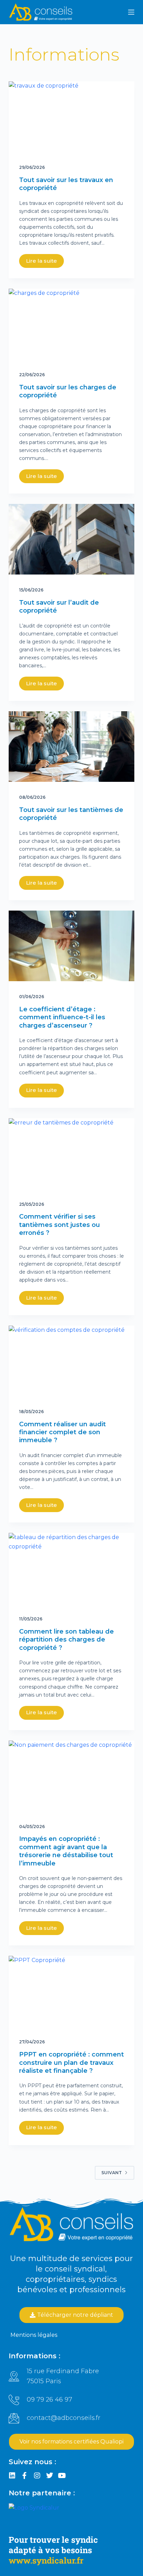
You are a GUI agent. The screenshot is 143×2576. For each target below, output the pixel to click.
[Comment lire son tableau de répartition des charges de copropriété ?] (72, 1568)
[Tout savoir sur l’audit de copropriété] (72, 539)
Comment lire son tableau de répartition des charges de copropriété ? (66, 1640)
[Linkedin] (12, 2476)
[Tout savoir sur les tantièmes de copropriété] (72, 747)
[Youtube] (62, 2476)
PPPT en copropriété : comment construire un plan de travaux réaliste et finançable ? (71, 2063)
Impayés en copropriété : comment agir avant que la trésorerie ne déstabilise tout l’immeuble (66, 1851)
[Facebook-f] (25, 2476)
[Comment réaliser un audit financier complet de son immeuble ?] (72, 1361)
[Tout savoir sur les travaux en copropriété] (72, 117)
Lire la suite (41, 261)
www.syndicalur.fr (46, 2560)
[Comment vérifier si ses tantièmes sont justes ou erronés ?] (72, 1154)
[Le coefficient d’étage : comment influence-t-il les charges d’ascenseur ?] (72, 946)
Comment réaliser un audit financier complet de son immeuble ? (62, 1432)
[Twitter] (50, 2476)
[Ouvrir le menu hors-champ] (131, 12)
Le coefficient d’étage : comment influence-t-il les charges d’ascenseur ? (62, 1017)
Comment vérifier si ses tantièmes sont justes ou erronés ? (60, 1225)
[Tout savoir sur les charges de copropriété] (72, 324)
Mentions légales (34, 2335)
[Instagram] (37, 2476)
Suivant (112, 2173)
